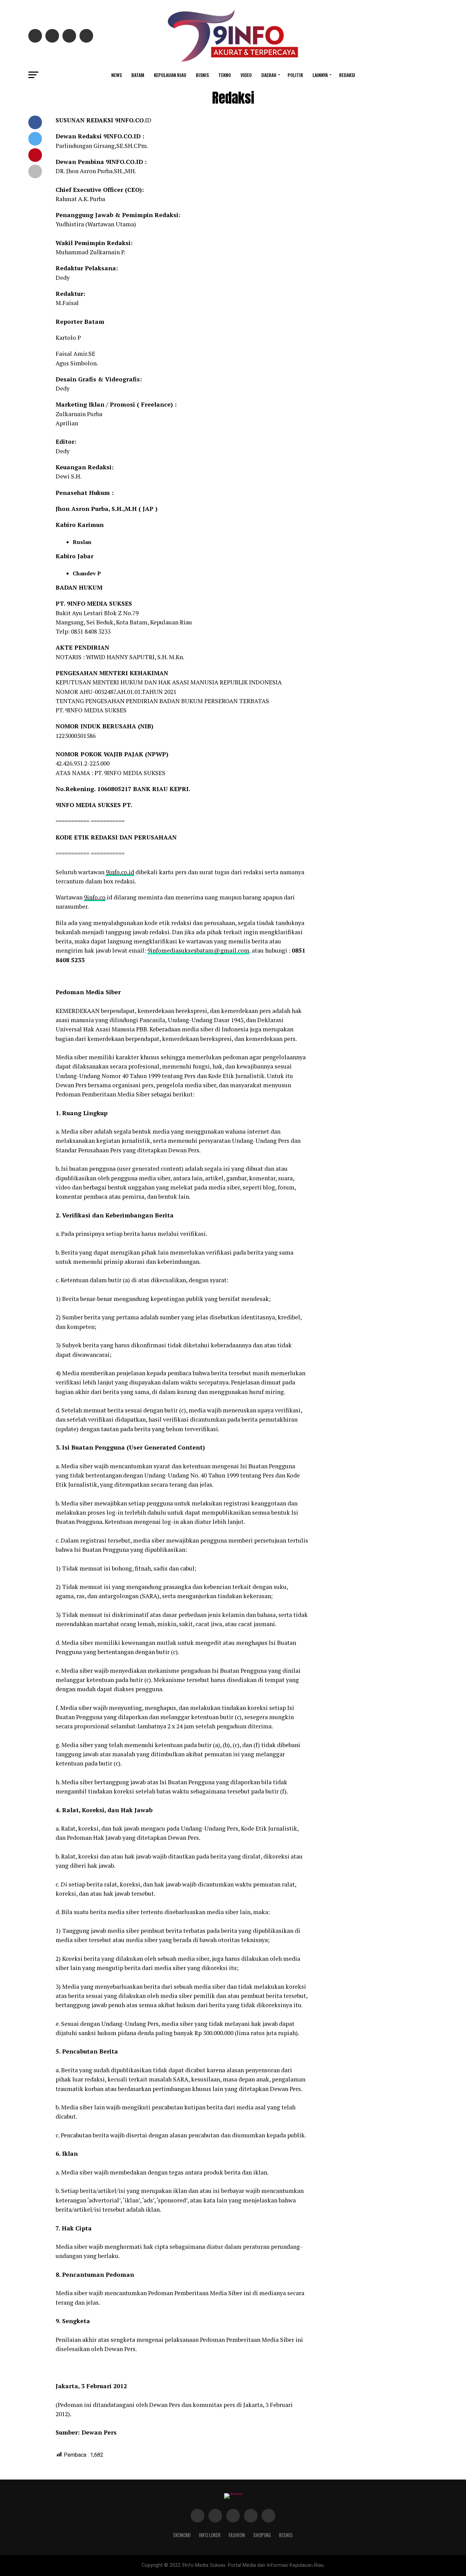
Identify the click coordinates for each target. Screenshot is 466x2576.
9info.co (95, 897)
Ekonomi (182, 2535)
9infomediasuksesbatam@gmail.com (198, 950)
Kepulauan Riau (170, 75)
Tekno (225, 75)
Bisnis (202, 75)
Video (246, 75)
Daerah (269, 75)
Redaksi (347, 75)
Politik (295, 75)
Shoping (262, 2535)
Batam (138, 75)
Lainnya (320, 75)
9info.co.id (120, 872)
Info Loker (210, 2535)
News (116, 75)
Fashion (237, 2535)
